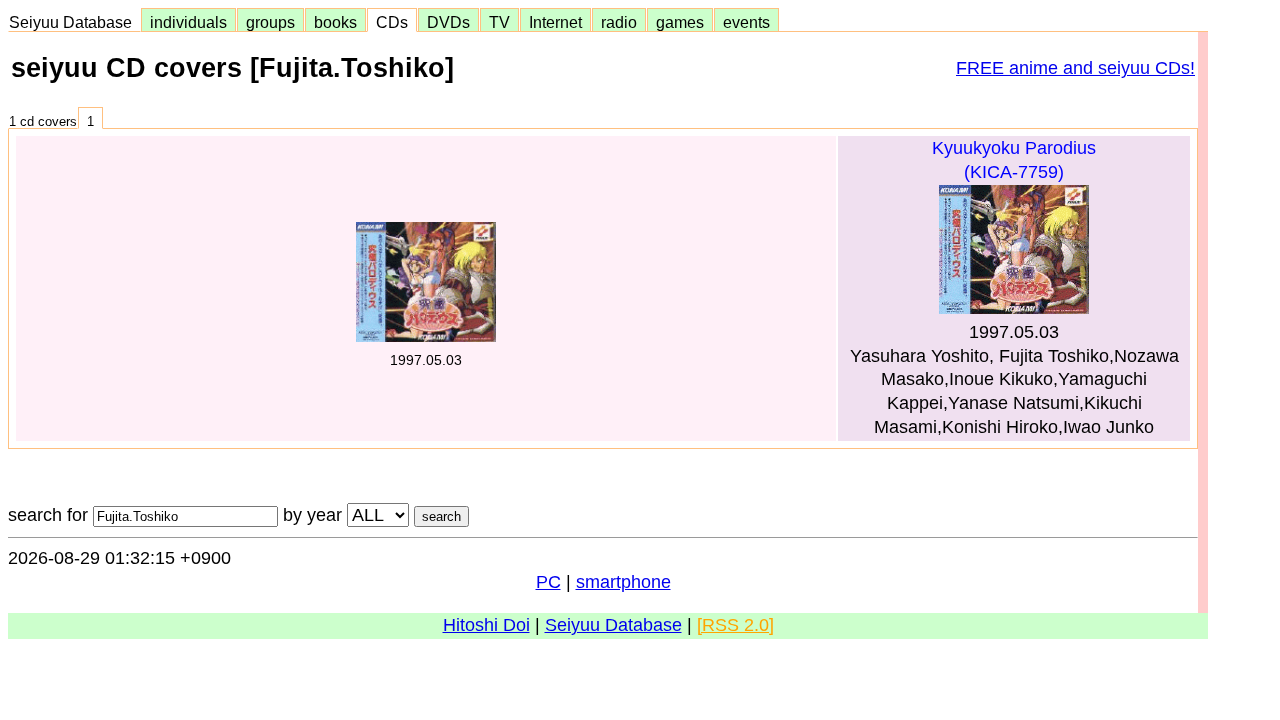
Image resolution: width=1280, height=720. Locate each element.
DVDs (448, 22)
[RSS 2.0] (735, 625)
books (335, 22)
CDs (392, 22)
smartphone (623, 582)
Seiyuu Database (74, 22)
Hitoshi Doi (486, 625)
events (746, 22)
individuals (188, 22)
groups (270, 22)
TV (499, 22)
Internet (555, 22)
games (680, 22)
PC (548, 582)
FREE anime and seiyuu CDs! (1075, 68)
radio (619, 22)
